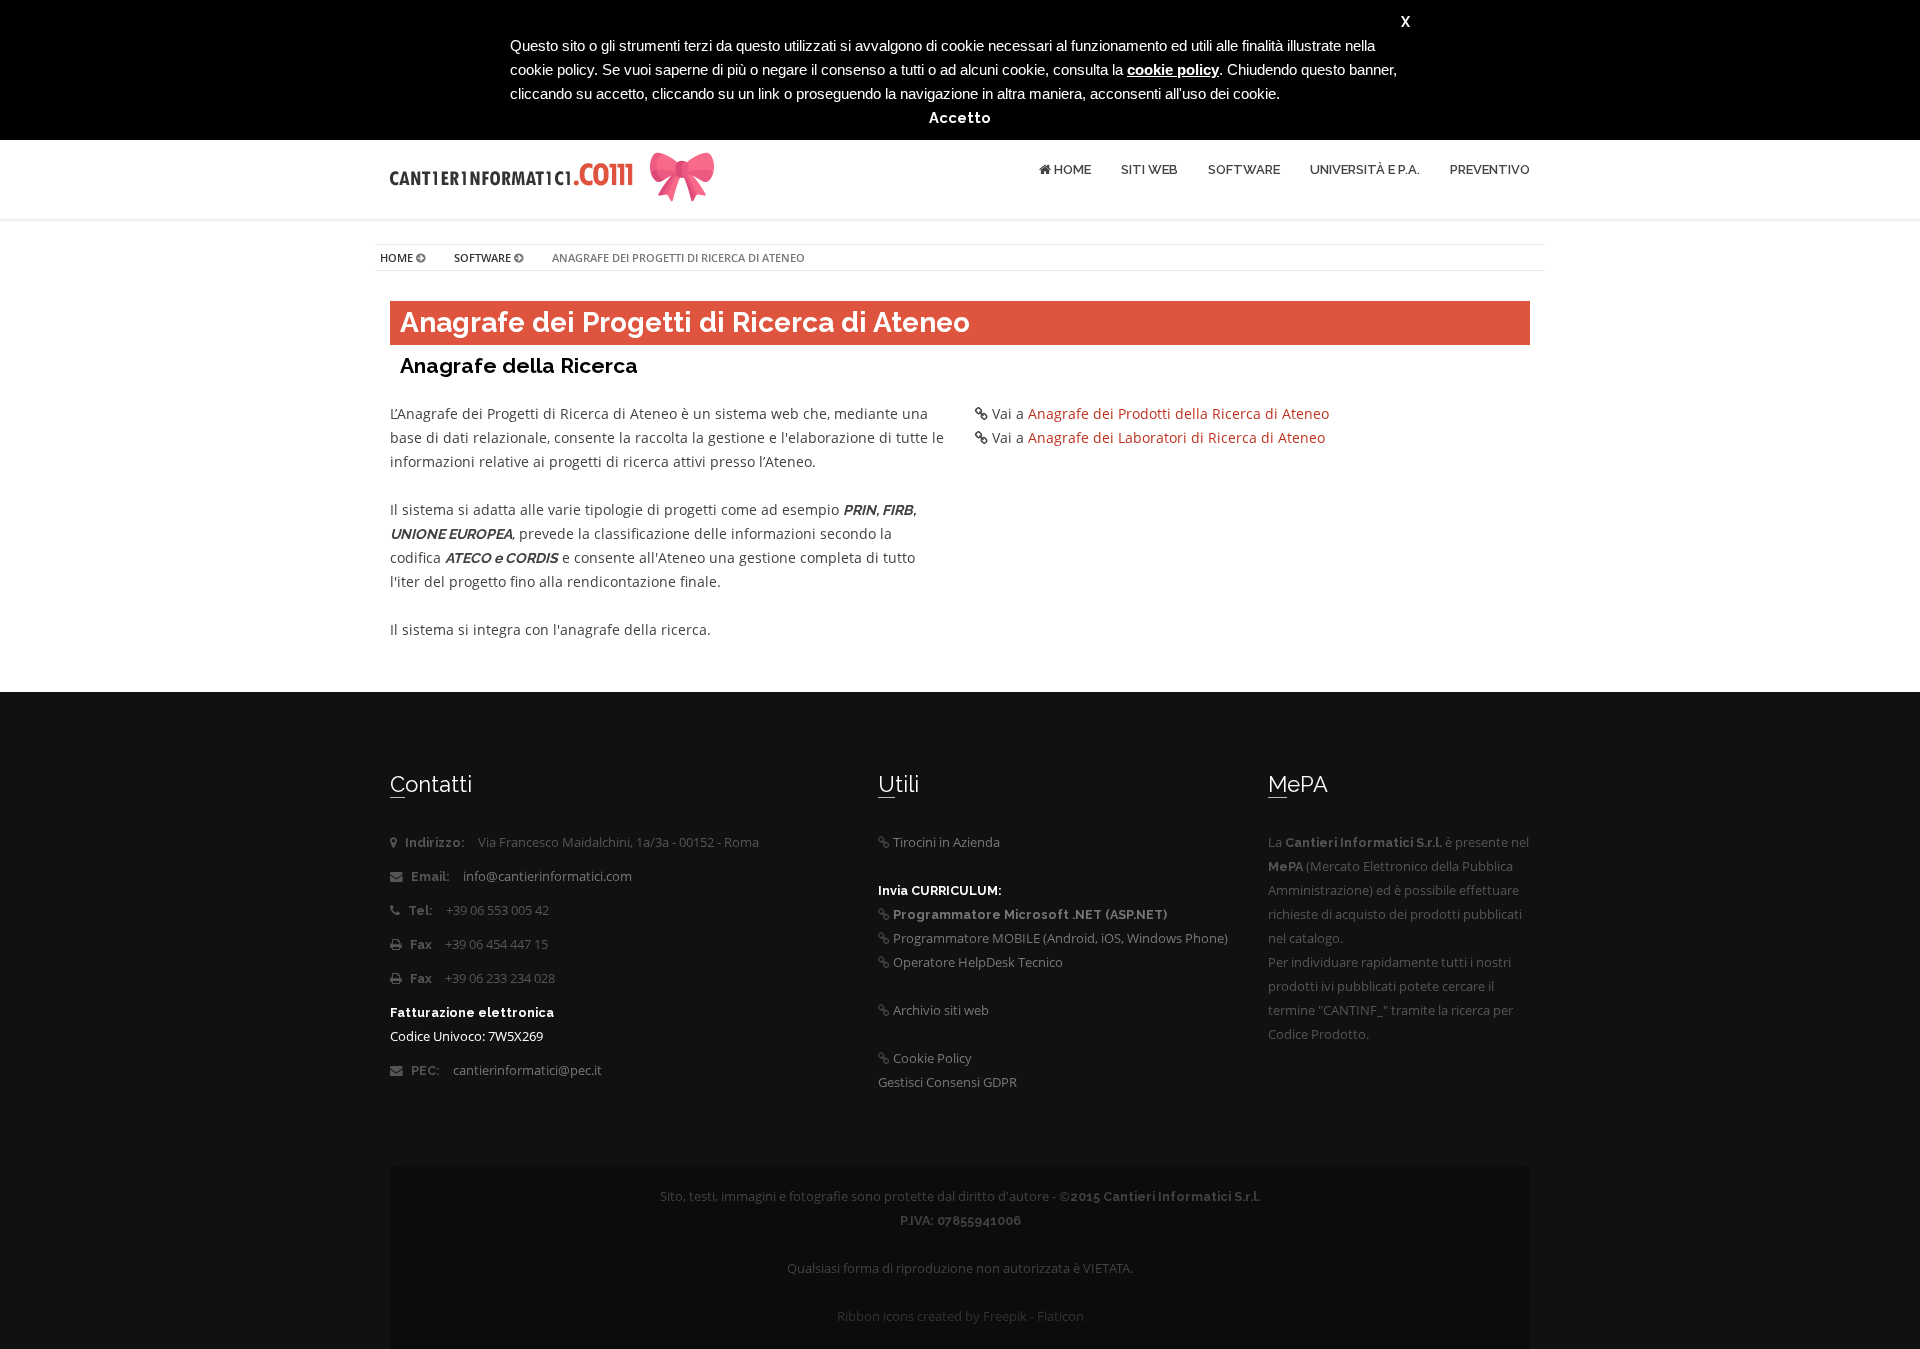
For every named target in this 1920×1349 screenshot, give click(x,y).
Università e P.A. (1365, 169)
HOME (396, 257)
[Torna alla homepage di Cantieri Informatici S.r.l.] (512, 170)
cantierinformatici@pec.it (527, 1070)
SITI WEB (1149, 169)
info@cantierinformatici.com (547, 876)
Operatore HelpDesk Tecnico (978, 962)
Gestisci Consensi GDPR (947, 1082)
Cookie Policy (932, 1058)
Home (1071, 169)
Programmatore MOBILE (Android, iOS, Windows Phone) (1060, 938)
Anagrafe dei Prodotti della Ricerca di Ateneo (1178, 413)
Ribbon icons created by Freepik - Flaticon (960, 1316)
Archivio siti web (941, 1010)
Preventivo (1490, 169)
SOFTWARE (1244, 169)
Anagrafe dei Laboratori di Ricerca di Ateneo (1176, 437)
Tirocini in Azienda (946, 842)
